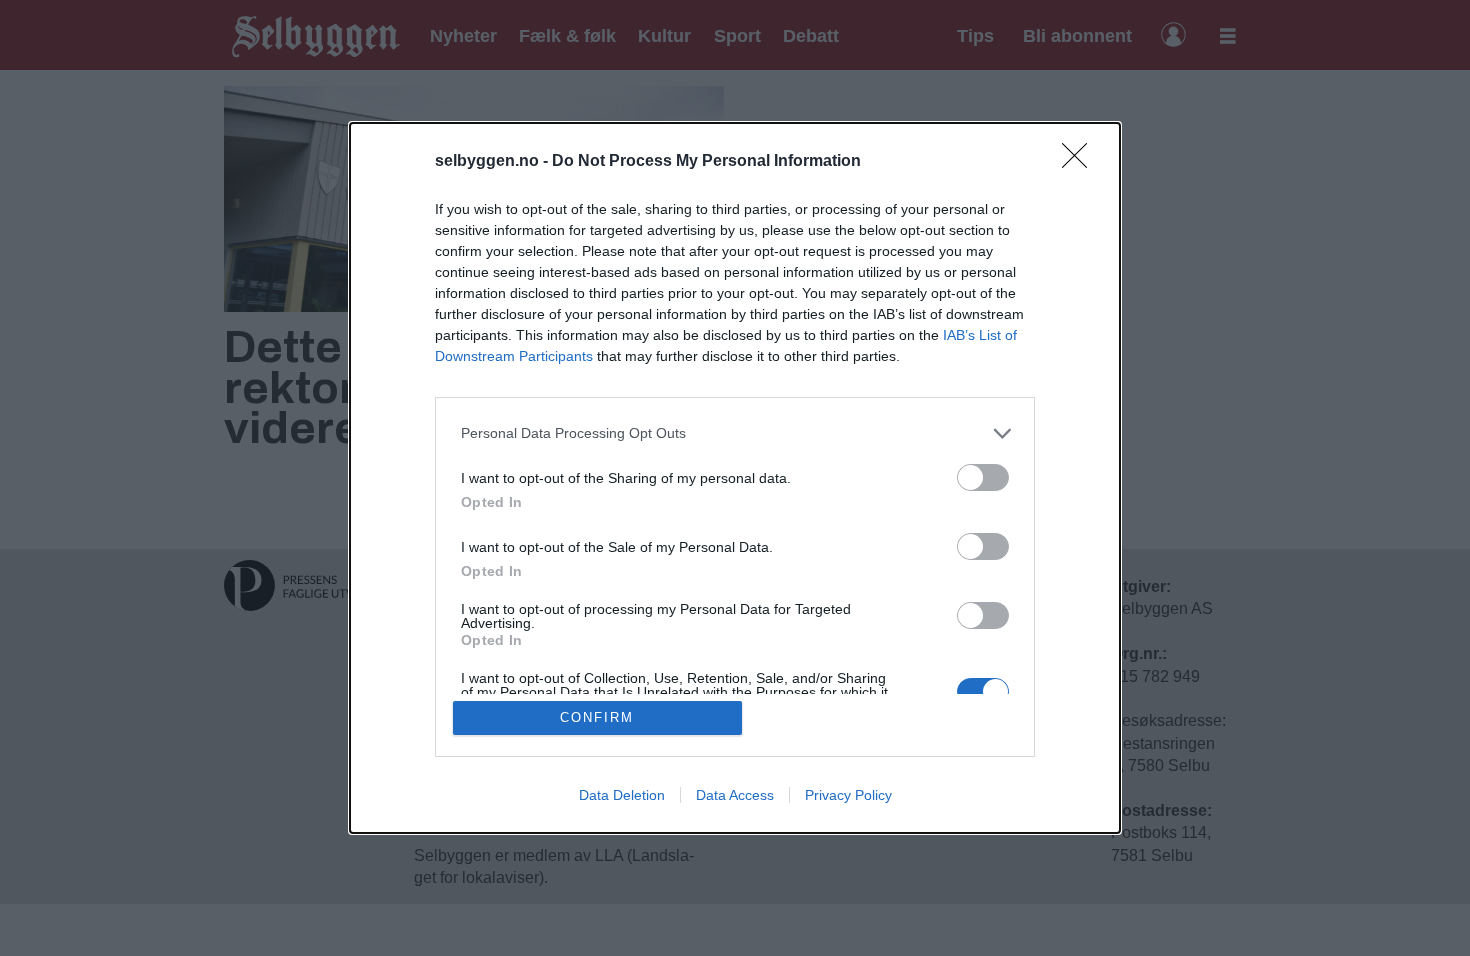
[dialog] (735, 478)
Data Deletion (622, 795)
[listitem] (735, 433)
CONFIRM (597, 717)
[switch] (983, 477)
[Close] (1081, 162)
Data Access (735, 795)
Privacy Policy (848, 795)
